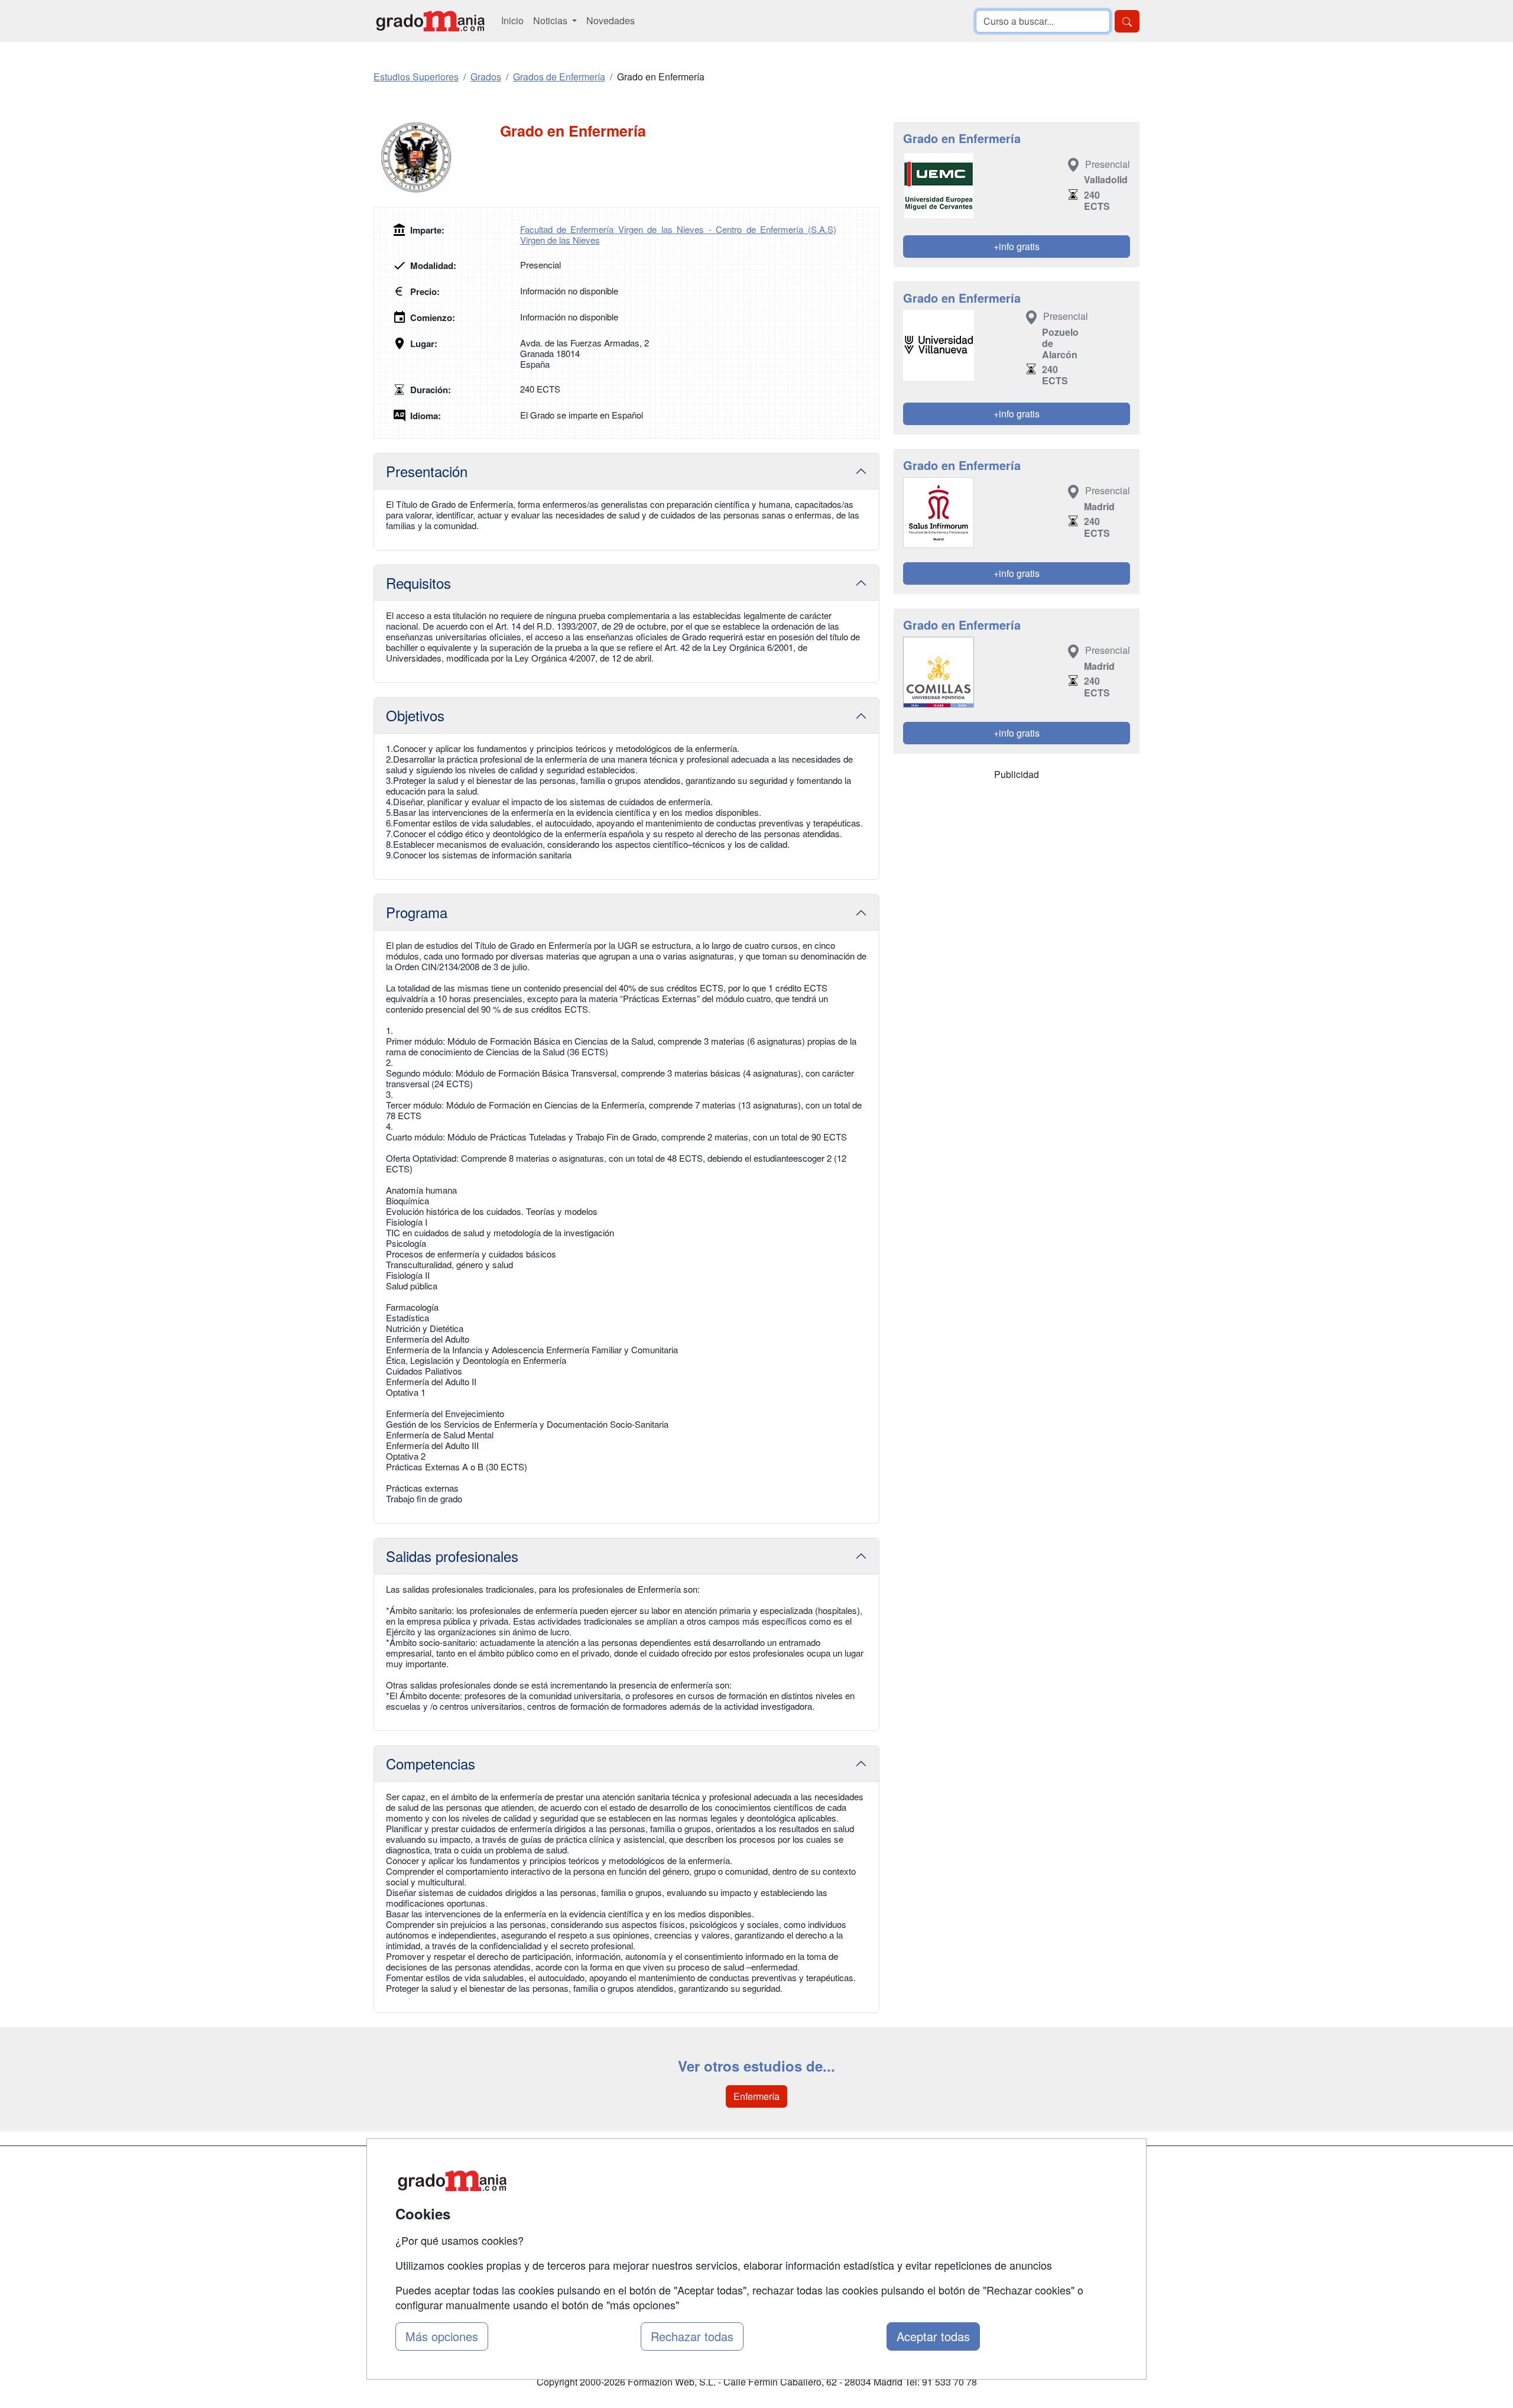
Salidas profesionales (452, 1556)
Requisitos (418, 583)
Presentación (427, 471)
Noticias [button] (551, 20)
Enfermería (756, 2096)
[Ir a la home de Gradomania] (430, 21)
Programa (417, 912)
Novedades (611, 20)
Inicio (512, 20)
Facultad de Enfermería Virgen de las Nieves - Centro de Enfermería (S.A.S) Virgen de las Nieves (678, 234)
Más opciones (442, 2336)
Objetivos (415, 715)
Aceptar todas (933, 2336)
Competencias (431, 1763)
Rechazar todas (692, 2336)
